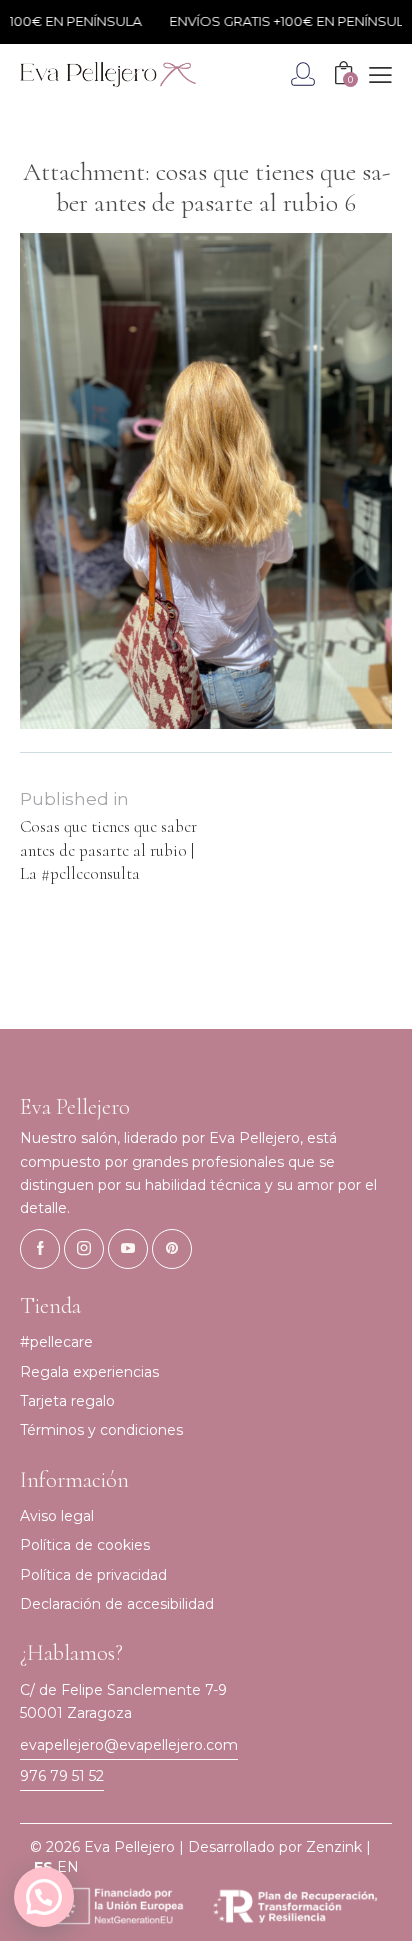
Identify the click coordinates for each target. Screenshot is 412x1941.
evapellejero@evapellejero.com (129, 1745)
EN (68, 1867)
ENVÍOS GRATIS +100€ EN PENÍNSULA (281, 21)
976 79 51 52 (62, 1776)
